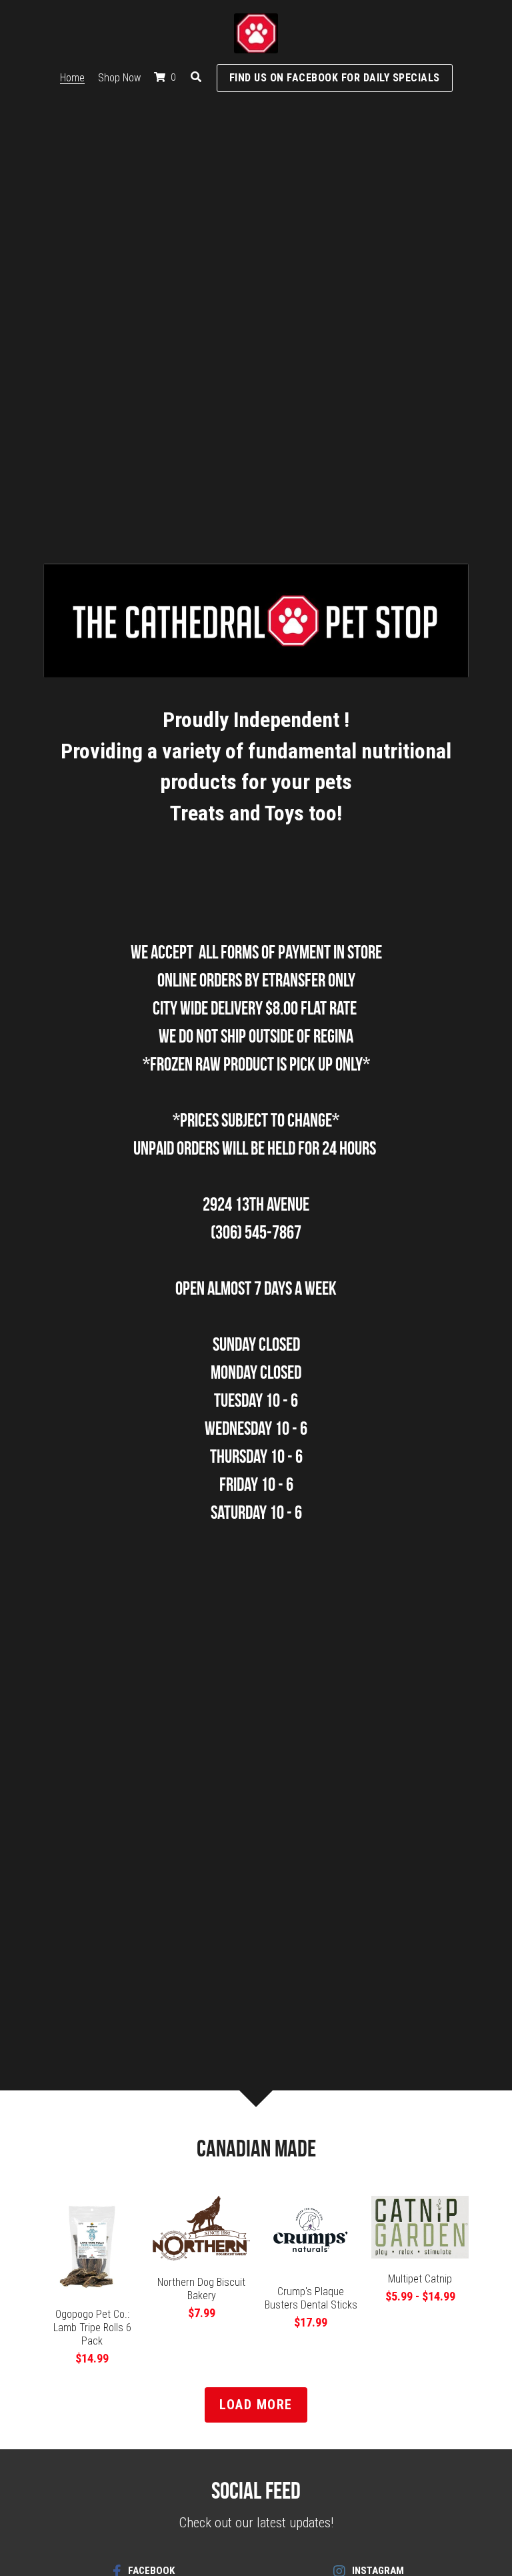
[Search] (196, 77)
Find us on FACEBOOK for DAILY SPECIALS (335, 78)
